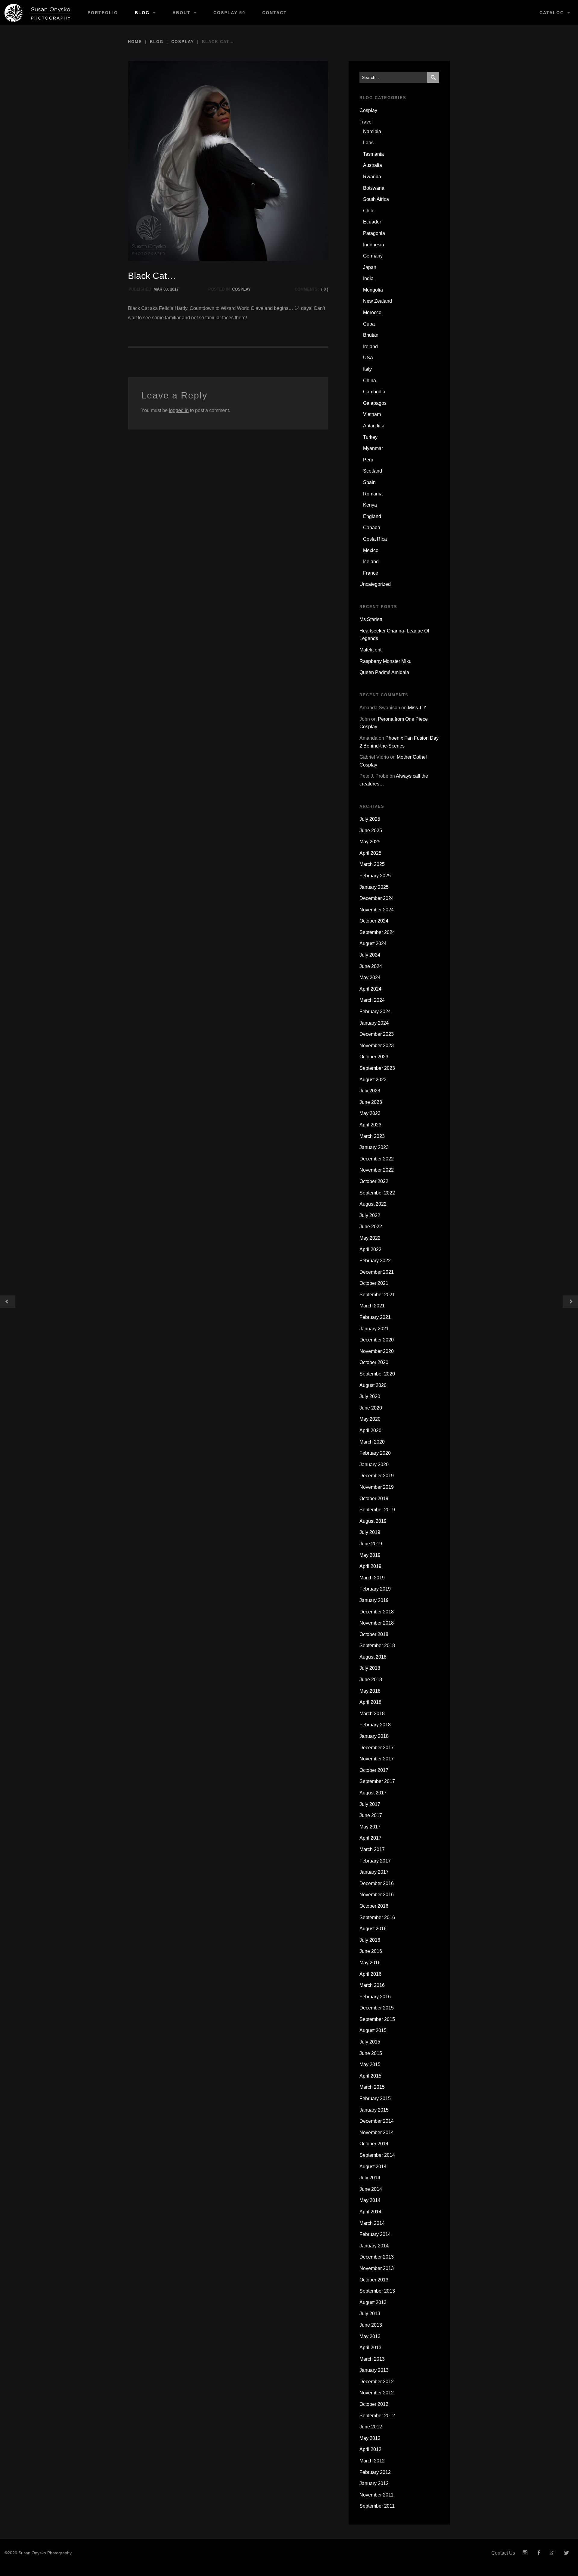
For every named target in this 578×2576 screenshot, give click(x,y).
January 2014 (374, 2246)
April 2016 (370, 1974)
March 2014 (372, 2223)
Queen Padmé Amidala (384, 672)
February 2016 (375, 1997)
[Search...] (433, 77)
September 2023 (377, 1068)
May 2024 (370, 977)
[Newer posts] (570, 1302)
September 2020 (377, 1374)
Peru (368, 460)
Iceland (371, 562)
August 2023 (373, 1080)
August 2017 (373, 1793)
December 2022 (377, 1159)
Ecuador (372, 222)
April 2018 (370, 1702)
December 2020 (377, 1340)
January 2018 (374, 1736)
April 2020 (370, 1430)
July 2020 (370, 1396)
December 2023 (377, 1034)
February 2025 (375, 876)
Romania (373, 494)
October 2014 (374, 2144)
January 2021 (374, 1329)
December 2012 (377, 2382)
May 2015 (370, 2064)
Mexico (371, 550)
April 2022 (370, 1249)
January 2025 (374, 887)
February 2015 (375, 2098)
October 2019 (374, 1499)
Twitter (567, 2553)
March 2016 (372, 1985)
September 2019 (377, 1510)
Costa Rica (375, 539)
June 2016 (371, 1951)
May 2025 (370, 842)
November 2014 (377, 2133)
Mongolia (373, 290)
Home (135, 42)
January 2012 (374, 2483)
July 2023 (370, 1091)
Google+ (553, 2553)
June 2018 (371, 1680)
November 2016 (377, 1895)
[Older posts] (8, 1302)
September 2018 (377, 1646)
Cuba (369, 324)
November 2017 (377, 1759)
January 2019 (374, 1600)
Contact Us (503, 2553)
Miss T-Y (417, 708)
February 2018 (375, 1725)
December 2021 (377, 1272)
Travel (366, 122)
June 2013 (371, 2325)
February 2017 (375, 1861)
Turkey (370, 437)
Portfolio (103, 13)
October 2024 (374, 921)
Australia (373, 165)
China (370, 381)
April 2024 (370, 989)
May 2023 (370, 1113)
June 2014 (371, 2189)
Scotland (373, 471)
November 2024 (377, 910)
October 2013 (374, 2280)
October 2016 (374, 1906)
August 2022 (373, 1204)
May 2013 (370, 2336)
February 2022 (375, 1261)
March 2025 (372, 864)
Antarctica (374, 426)
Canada (372, 528)
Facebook (539, 2553)
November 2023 (377, 1046)
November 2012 (377, 2393)
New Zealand (378, 301)
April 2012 (370, 2449)
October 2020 (374, 1362)
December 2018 (377, 1612)
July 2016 (370, 1940)
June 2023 (371, 1102)
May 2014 (370, 2200)
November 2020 (377, 1351)
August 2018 (373, 1657)
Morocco (372, 312)
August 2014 (373, 2167)
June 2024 (371, 966)
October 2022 (374, 1181)
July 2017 (370, 1804)
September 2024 (377, 932)
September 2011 (377, 2506)
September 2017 (377, 1781)
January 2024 (374, 1023)
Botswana (374, 188)
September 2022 (377, 1193)
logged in (179, 410)
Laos (368, 143)
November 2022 (377, 1170)
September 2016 (377, 1917)
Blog (142, 13)
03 (166, 289)
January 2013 (374, 2370)
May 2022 (370, 1238)
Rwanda (372, 177)
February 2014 (375, 2234)
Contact (275, 13)
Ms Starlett (371, 619)
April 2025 (370, 853)
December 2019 (377, 1476)
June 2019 (371, 1544)
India (368, 278)
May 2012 (370, 2438)
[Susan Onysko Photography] (40, 13)
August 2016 (373, 1929)
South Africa (376, 199)
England (372, 516)
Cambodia (374, 392)
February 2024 (375, 1012)
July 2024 (370, 955)
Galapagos (375, 403)
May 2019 (370, 1555)
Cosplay (183, 42)
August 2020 (373, 1385)
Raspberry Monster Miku (385, 661)
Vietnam (372, 414)
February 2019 (375, 1589)
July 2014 (370, 2178)
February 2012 (375, 2472)
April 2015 (370, 2076)
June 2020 (371, 1408)
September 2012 (377, 2416)
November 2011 (376, 2495)
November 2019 (377, 1487)
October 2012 (374, 2404)
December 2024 (377, 898)
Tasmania (373, 154)
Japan (370, 267)
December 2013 (377, 2257)
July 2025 (370, 819)
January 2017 (374, 1872)
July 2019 (370, 1532)
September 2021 (377, 1295)
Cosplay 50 (229, 13)
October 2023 (374, 1057)
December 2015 (377, 2008)
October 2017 (374, 1770)
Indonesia (374, 245)
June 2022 (371, 1227)
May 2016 (370, 1963)
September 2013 (377, 2291)
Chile (369, 211)
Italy (367, 369)
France (371, 573)
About (182, 13)
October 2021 (374, 1283)
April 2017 (370, 1838)
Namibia (372, 131)
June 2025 (371, 831)
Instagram (525, 2553)
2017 (174, 289)
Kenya (370, 505)
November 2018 (377, 1623)
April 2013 (370, 2348)
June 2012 (371, 2427)
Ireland (370, 347)
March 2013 (372, 2359)
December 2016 (377, 1883)
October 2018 (374, 1634)
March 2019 (372, 1578)
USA (368, 358)
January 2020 (374, 1464)
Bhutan (371, 335)
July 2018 (370, 1668)
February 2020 (375, 1453)
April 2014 (370, 2212)
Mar (158, 289)
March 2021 (372, 1306)
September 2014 (377, 2155)
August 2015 (373, 2030)
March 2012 (372, 2461)
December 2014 (377, 2121)
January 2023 (374, 1147)
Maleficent (370, 650)
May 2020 (370, 1419)
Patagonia (374, 233)
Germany (373, 256)
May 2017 (370, 1827)
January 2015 (374, 2110)
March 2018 (372, 1714)
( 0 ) (325, 289)
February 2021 (375, 1317)
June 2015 (371, 2053)
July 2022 (370, 1215)
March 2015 (372, 2087)
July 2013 (370, 2314)
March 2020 (372, 1442)
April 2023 (370, 1125)
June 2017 (371, 1815)
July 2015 (370, 2042)
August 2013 (373, 2302)
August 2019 (373, 1521)
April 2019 (370, 1566)
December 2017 (377, 1748)
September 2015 (377, 2019)
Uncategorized (375, 584)
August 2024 (373, 943)
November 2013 (377, 2268)
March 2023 (372, 1136)
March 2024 (372, 1000)
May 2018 (370, 1691)
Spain (369, 482)
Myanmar (373, 448)
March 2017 (372, 1849)
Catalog (552, 13)
